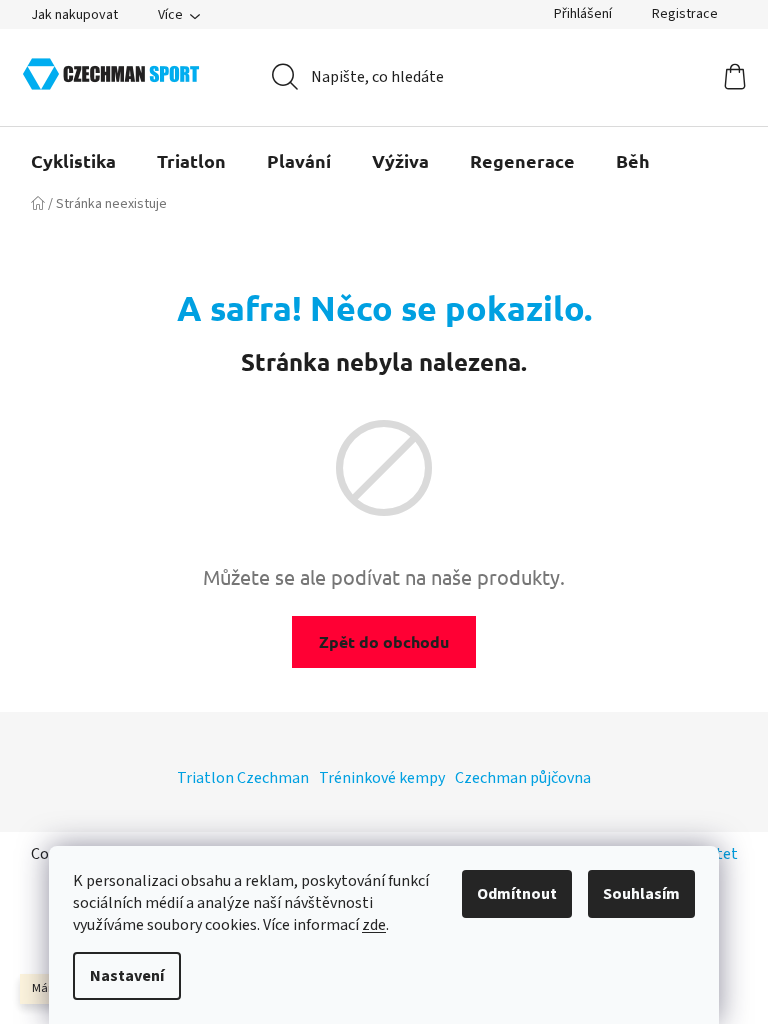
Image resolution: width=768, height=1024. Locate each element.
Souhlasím (641, 894)
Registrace (685, 14)
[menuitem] (73, 161)
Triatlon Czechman (243, 778)
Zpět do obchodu (384, 641)
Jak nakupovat (74, 15)
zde (374, 925)
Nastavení (127, 976)
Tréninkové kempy (382, 778)
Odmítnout (517, 894)
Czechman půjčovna (523, 778)
